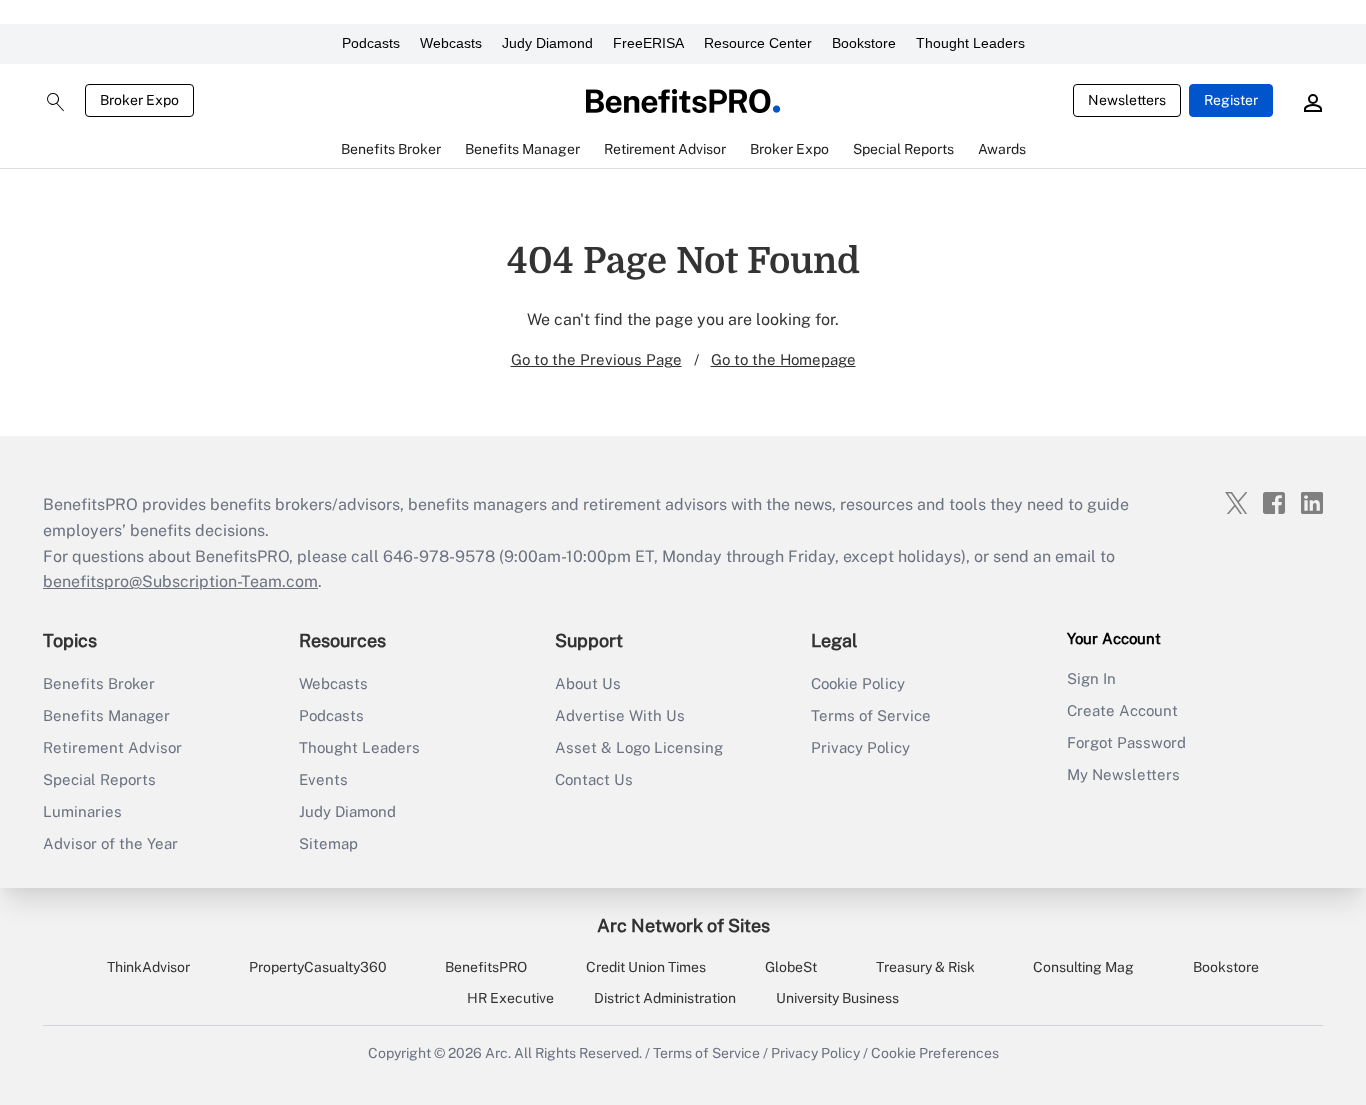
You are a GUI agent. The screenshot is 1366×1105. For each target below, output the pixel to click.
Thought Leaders (970, 43)
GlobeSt (791, 967)
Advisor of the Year (110, 843)
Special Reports (99, 779)
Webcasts (451, 43)
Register (1231, 100)
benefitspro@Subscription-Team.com (180, 581)
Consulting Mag (1083, 967)
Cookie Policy (858, 683)
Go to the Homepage (783, 359)
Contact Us (594, 779)
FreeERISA (648, 43)
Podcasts (371, 43)
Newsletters (1127, 100)
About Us (588, 683)
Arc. (498, 1053)
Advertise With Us (620, 715)
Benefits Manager (106, 715)
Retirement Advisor (112, 747)
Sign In (1091, 678)
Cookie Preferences (935, 1053)
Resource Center (758, 43)
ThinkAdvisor (148, 967)
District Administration (665, 998)
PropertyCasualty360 (318, 967)
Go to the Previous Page (596, 359)
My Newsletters (1123, 774)
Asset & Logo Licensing (639, 747)
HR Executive (510, 998)
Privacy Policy (860, 747)
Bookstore (864, 43)
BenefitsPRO (486, 967)
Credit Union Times (646, 967)
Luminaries (82, 811)
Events (323, 779)
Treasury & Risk (925, 967)
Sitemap (328, 843)
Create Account (1122, 710)
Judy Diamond (547, 43)
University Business (837, 998)
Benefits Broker (99, 683)
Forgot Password (1126, 742)
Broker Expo (139, 100)
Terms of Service (871, 715)
